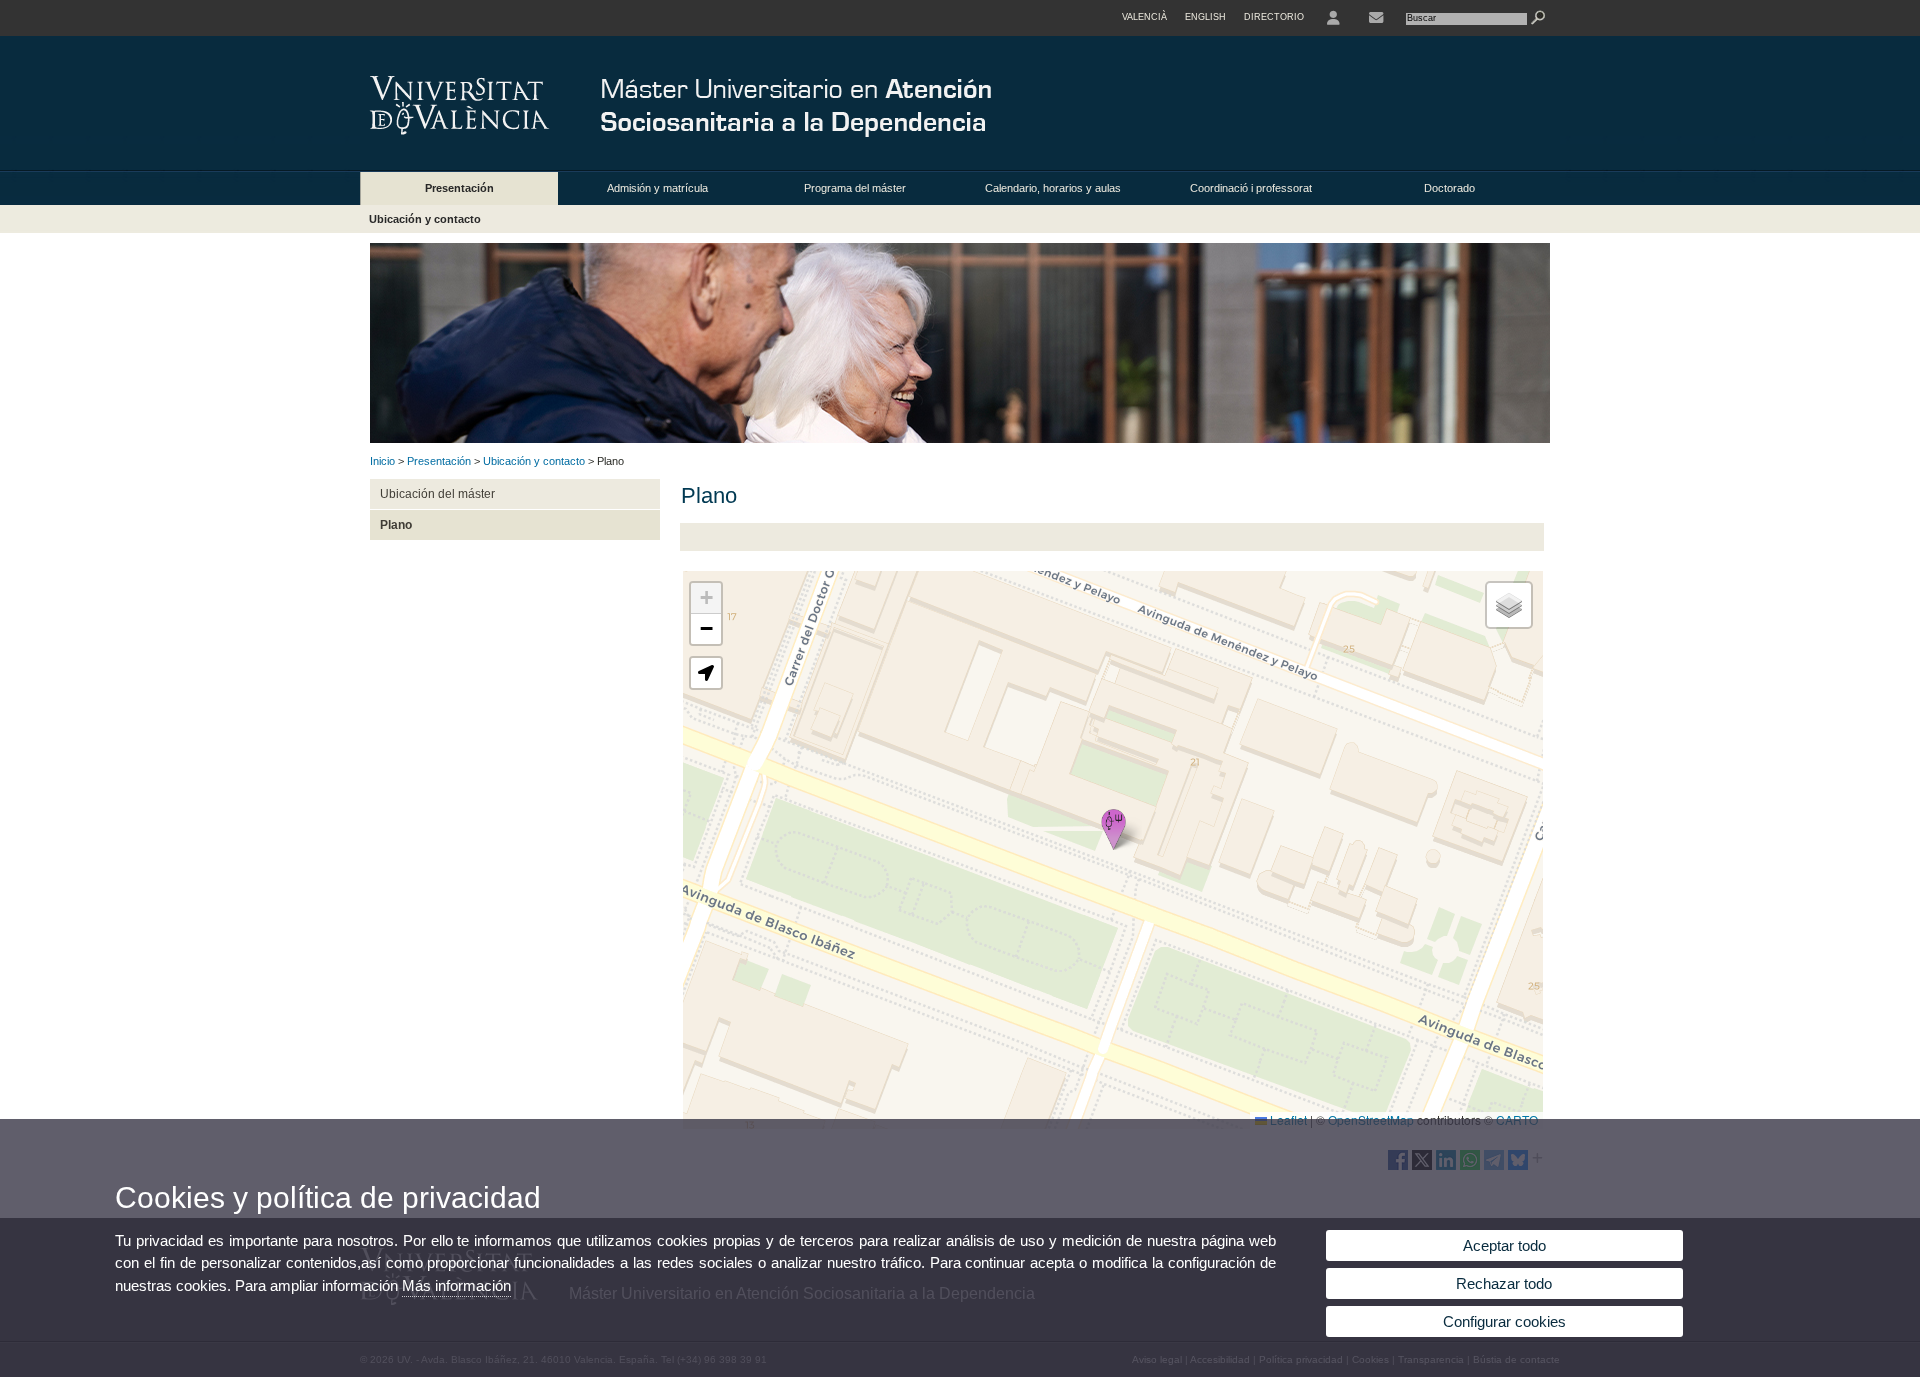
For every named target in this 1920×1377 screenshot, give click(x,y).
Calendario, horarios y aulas (1053, 188)
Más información (456, 1285)
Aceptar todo (1504, 1245)
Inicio (382, 461)
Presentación (459, 188)
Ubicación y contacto (425, 219)
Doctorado (1449, 188)
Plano (396, 525)
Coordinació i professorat (1251, 188)
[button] (1113, 829)
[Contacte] (1376, 18)
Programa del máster (855, 188)
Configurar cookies (1504, 1321)
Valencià (1144, 17)
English (1205, 17)
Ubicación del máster (437, 494)
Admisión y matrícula (657, 188)
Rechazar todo (1504, 1283)
